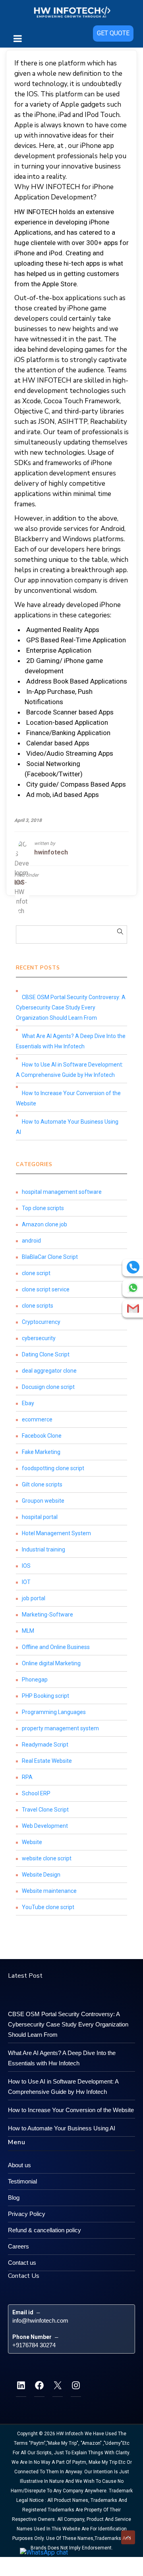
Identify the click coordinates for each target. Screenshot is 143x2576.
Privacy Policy (27, 2214)
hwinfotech (51, 852)
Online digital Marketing (51, 1663)
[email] (133, 1308)
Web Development (45, 1826)
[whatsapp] (133, 1288)
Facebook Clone (42, 1436)
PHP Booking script (45, 1696)
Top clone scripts (43, 1208)
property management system (60, 1728)
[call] (133, 1267)
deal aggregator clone (49, 1371)
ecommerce (37, 1419)
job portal (34, 1598)
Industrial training (43, 1549)
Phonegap (35, 1680)
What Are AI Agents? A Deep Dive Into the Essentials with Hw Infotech (71, 1041)
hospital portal (40, 1517)
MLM (28, 1631)
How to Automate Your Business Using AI (67, 1127)
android (31, 1241)
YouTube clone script (48, 1907)
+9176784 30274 (34, 2345)
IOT (26, 1582)
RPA (27, 1777)
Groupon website (43, 1501)
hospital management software (62, 1192)
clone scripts (38, 1306)
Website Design (41, 1875)
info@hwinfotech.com (40, 2320)
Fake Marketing (41, 1452)
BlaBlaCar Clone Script (50, 1257)
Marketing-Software (47, 1615)
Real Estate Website (47, 1761)
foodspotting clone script (53, 1468)
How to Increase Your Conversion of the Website (68, 1098)
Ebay (28, 1403)
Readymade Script (45, 1745)
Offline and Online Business (56, 1647)
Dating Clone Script (46, 1354)
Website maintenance (49, 1891)
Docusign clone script (48, 1387)
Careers (18, 2246)
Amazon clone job (44, 1224)
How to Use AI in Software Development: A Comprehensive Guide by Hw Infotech (70, 1070)
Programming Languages (54, 1712)
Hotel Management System (56, 1533)
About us (19, 2165)
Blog (14, 2198)
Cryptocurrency (41, 1322)
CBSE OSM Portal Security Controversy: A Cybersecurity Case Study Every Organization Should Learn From (71, 1007)
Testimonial (22, 2181)
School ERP (36, 1793)
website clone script (47, 1858)
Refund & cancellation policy (44, 2230)
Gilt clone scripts (42, 1484)
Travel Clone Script (45, 1810)
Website (32, 1842)
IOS (19, 882)
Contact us (22, 2263)
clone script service (46, 1289)
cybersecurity (39, 1338)
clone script (36, 1273)
